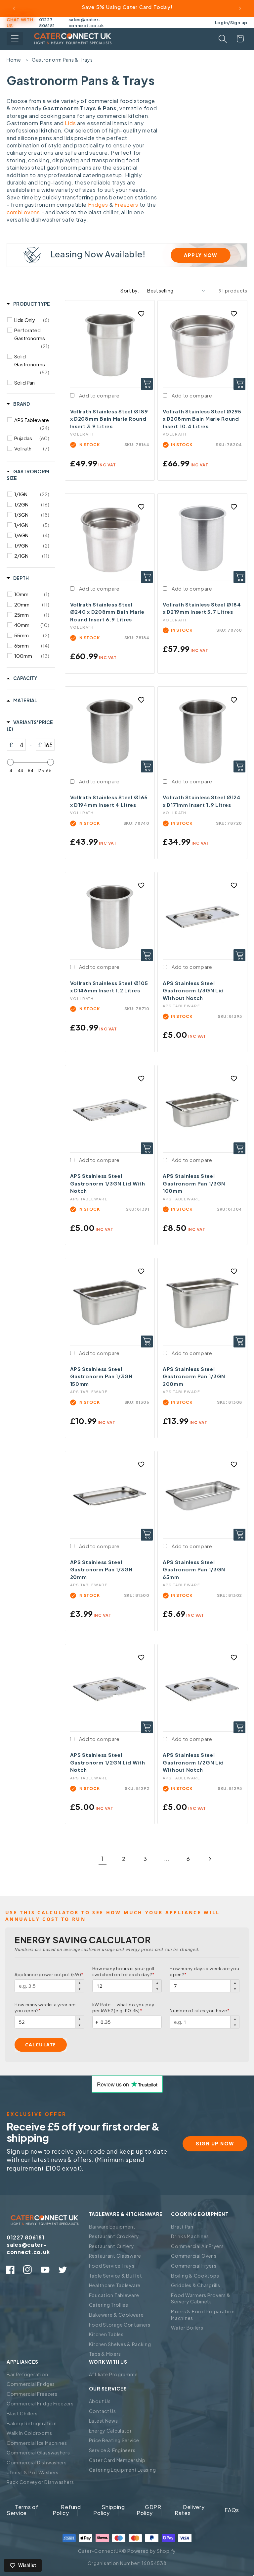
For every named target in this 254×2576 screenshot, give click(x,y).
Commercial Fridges (31, 2384)
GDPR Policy (149, 2510)
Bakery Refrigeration (32, 2423)
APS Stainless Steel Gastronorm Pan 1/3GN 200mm (194, 1376)
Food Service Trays (112, 2266)
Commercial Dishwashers (37, 2462)
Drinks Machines (190, 2236)
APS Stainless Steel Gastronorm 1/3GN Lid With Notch (108, 1183)
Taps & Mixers (105, 2354)
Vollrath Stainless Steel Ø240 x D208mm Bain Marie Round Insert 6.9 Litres (107, 612)
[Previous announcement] (14, 9)
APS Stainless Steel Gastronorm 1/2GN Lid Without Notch (193, 1762)
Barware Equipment (112, 2227)
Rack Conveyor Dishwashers (40, 2482)
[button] (15, 39)
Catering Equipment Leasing (123, 2470)
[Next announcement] (240, 9)
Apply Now (201, 255)
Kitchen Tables (106, 2334)
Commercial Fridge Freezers (40, 2403)
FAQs (232, 2510)
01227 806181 (47, 23)
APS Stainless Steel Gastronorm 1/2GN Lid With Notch (108, 1762)
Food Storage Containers (120, 2325)
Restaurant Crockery (114, 2236)
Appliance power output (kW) (49, 1974)
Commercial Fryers (194, 2266)
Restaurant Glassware (115, 2256)
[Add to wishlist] (141, 314)
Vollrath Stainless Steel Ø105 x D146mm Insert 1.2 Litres (109, 987)
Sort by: (130, 290)
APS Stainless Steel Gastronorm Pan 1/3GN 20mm (101, 1569)
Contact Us (103, 2411)
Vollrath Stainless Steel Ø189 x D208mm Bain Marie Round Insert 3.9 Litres (109, 419)
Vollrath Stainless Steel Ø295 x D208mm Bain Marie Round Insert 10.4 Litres (202, 419)
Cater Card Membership (117, 2460)
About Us (100, 2401)
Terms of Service (22, 2510)
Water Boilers (187, 2328)
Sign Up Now (215, 2143)
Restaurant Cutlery (112, 2246)
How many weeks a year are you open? (45, 2008)
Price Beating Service (114, 2440)
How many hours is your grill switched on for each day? (124, 1971)
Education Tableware (114, 2295)
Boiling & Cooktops (195, 2276)
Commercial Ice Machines (37, 2443)
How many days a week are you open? (204, 1971)
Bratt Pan (182, 2227)
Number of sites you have (200, 2011)
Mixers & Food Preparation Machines (203, 2315)
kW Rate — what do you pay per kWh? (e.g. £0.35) (123, 2008)
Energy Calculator (110, 2431)
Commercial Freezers (32, 2394)
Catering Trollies (109, 2305)
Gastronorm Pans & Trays (62, 60)
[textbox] (19, 745)
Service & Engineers (112, 2450)
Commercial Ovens (194, 2256)
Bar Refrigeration (27, 2374)
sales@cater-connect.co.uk (86, 23)
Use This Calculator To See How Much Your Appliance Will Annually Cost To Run (113, 1916)
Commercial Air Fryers (197, 2246)
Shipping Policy (109, 2510)
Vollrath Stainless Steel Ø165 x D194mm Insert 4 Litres (109, 801)
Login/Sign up (231, 22)
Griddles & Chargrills (195, 2285)
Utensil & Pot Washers (33, 2472)
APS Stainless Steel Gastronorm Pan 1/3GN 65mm (194, 1569)
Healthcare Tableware (115, 2285)
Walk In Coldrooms (29, 2433)
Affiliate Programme (113, 2374)
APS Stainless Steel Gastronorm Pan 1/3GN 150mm (101, 1376)
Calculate (41, 2045)
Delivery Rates (190, 2510)
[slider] (11, 762)
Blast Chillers (22, 2413)
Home (14, 60)
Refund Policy (67, 2510)
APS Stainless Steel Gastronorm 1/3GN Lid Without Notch (193, 990)
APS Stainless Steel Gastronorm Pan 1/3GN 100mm (194, 1183)
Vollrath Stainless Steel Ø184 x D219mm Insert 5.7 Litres (202, 608)
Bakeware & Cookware (116, 2315)
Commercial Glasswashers (38, 2452)
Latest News (104, 2421)
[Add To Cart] (147, 384)
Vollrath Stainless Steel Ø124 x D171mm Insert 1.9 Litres (202, 801)
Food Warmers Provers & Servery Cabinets (201, 2298)
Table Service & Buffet (116, 2276)
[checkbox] (32, 320)
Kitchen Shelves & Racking (120, 2344)
